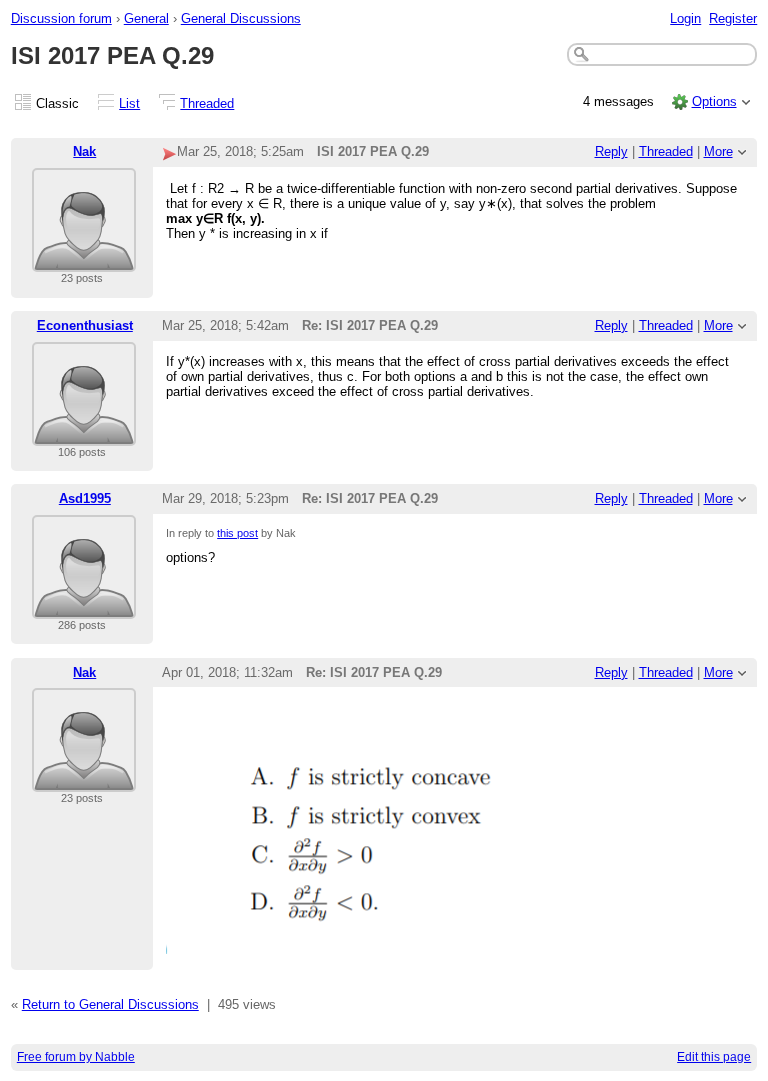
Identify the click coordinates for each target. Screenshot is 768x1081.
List (129, 103)
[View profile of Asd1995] (84, 606)
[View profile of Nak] (84, 259)
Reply (611, 151)
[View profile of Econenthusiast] (84, 433)
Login (685, 18)
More (718, 151)
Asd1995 (85, 498)
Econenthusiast (85, 325)
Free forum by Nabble (76, 1057)
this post (237, 533)
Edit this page (714, 1057)
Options (714, 101)
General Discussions (241, 18)
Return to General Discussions (110, 1004)
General (146, 18)
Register (733, 18)
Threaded (207, 103)
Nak (84, 151)
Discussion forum (61, 18)
